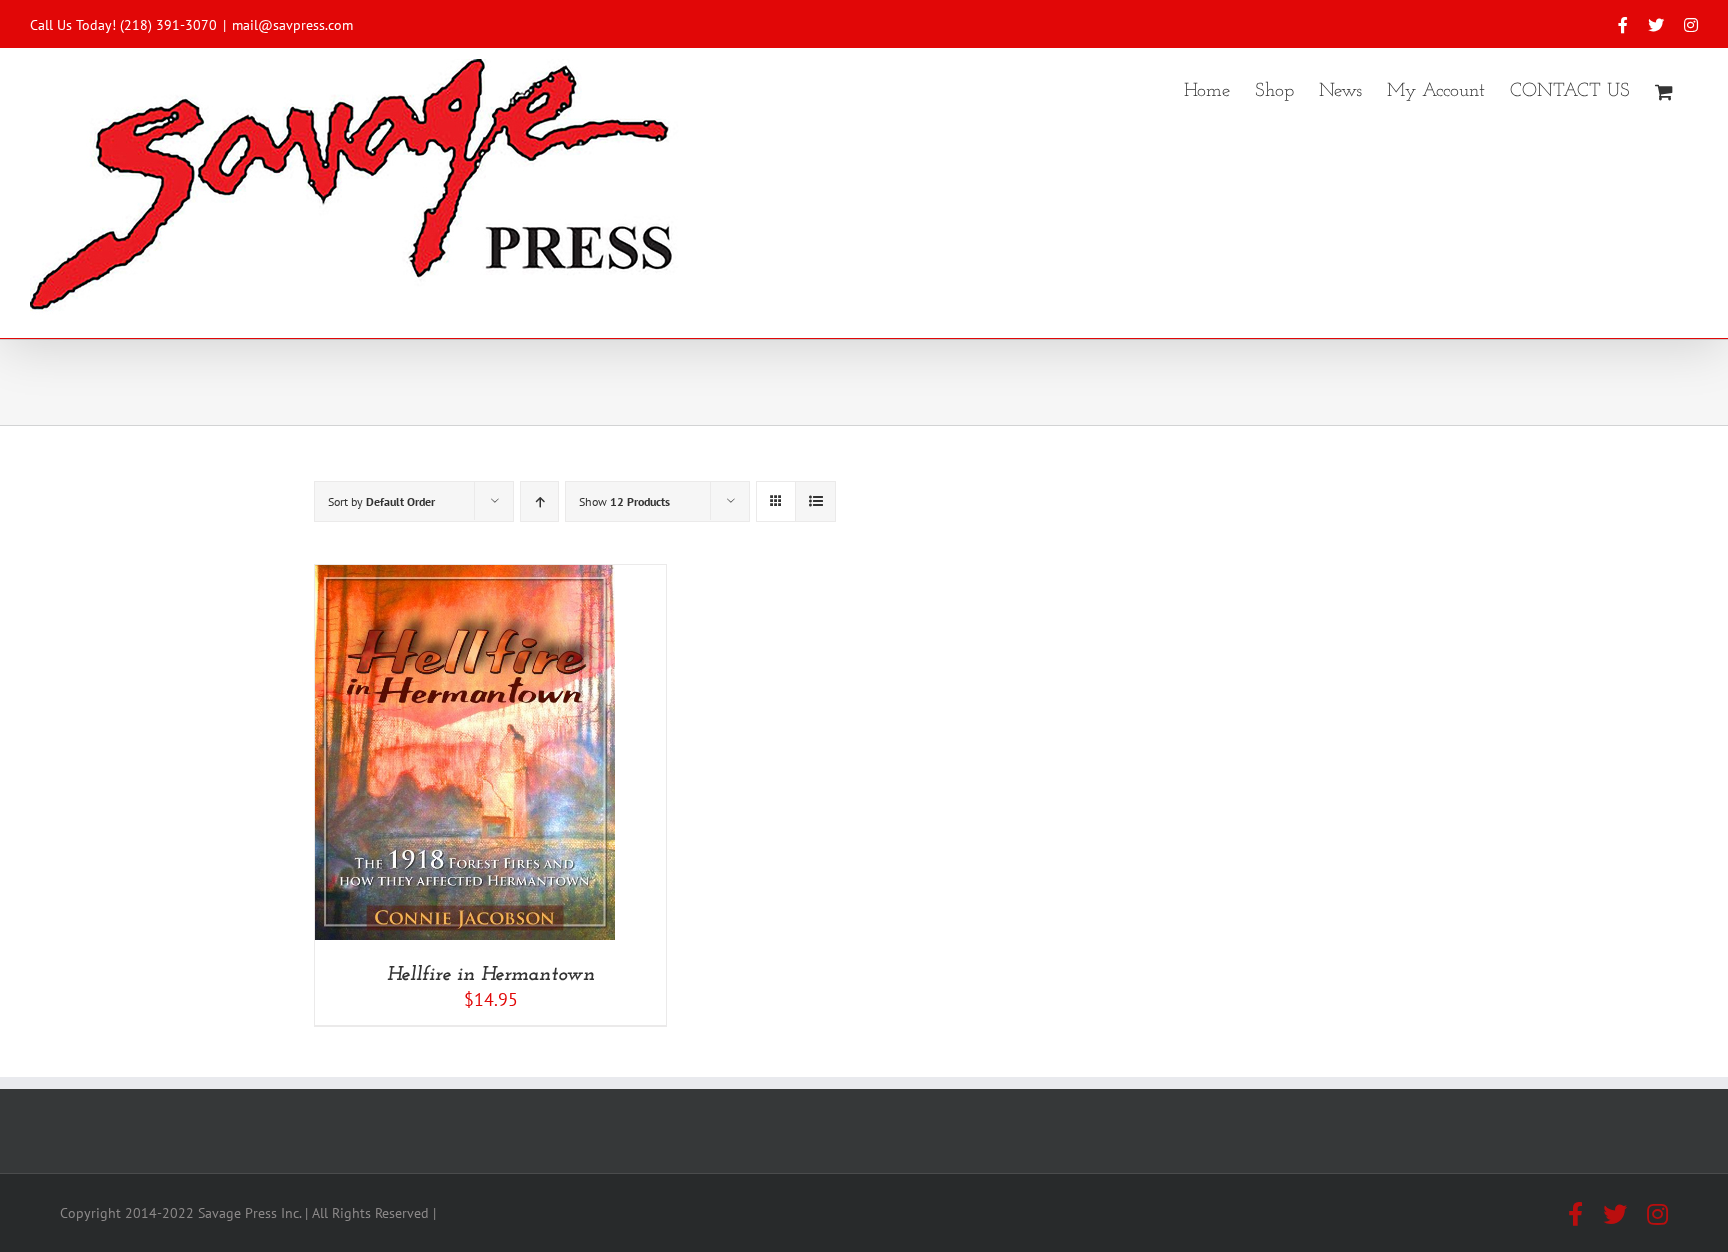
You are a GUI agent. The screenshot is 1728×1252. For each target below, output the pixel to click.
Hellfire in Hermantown (491, 975)
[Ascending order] (539, 501)
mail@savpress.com (292, 25)
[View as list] (815, 501)
